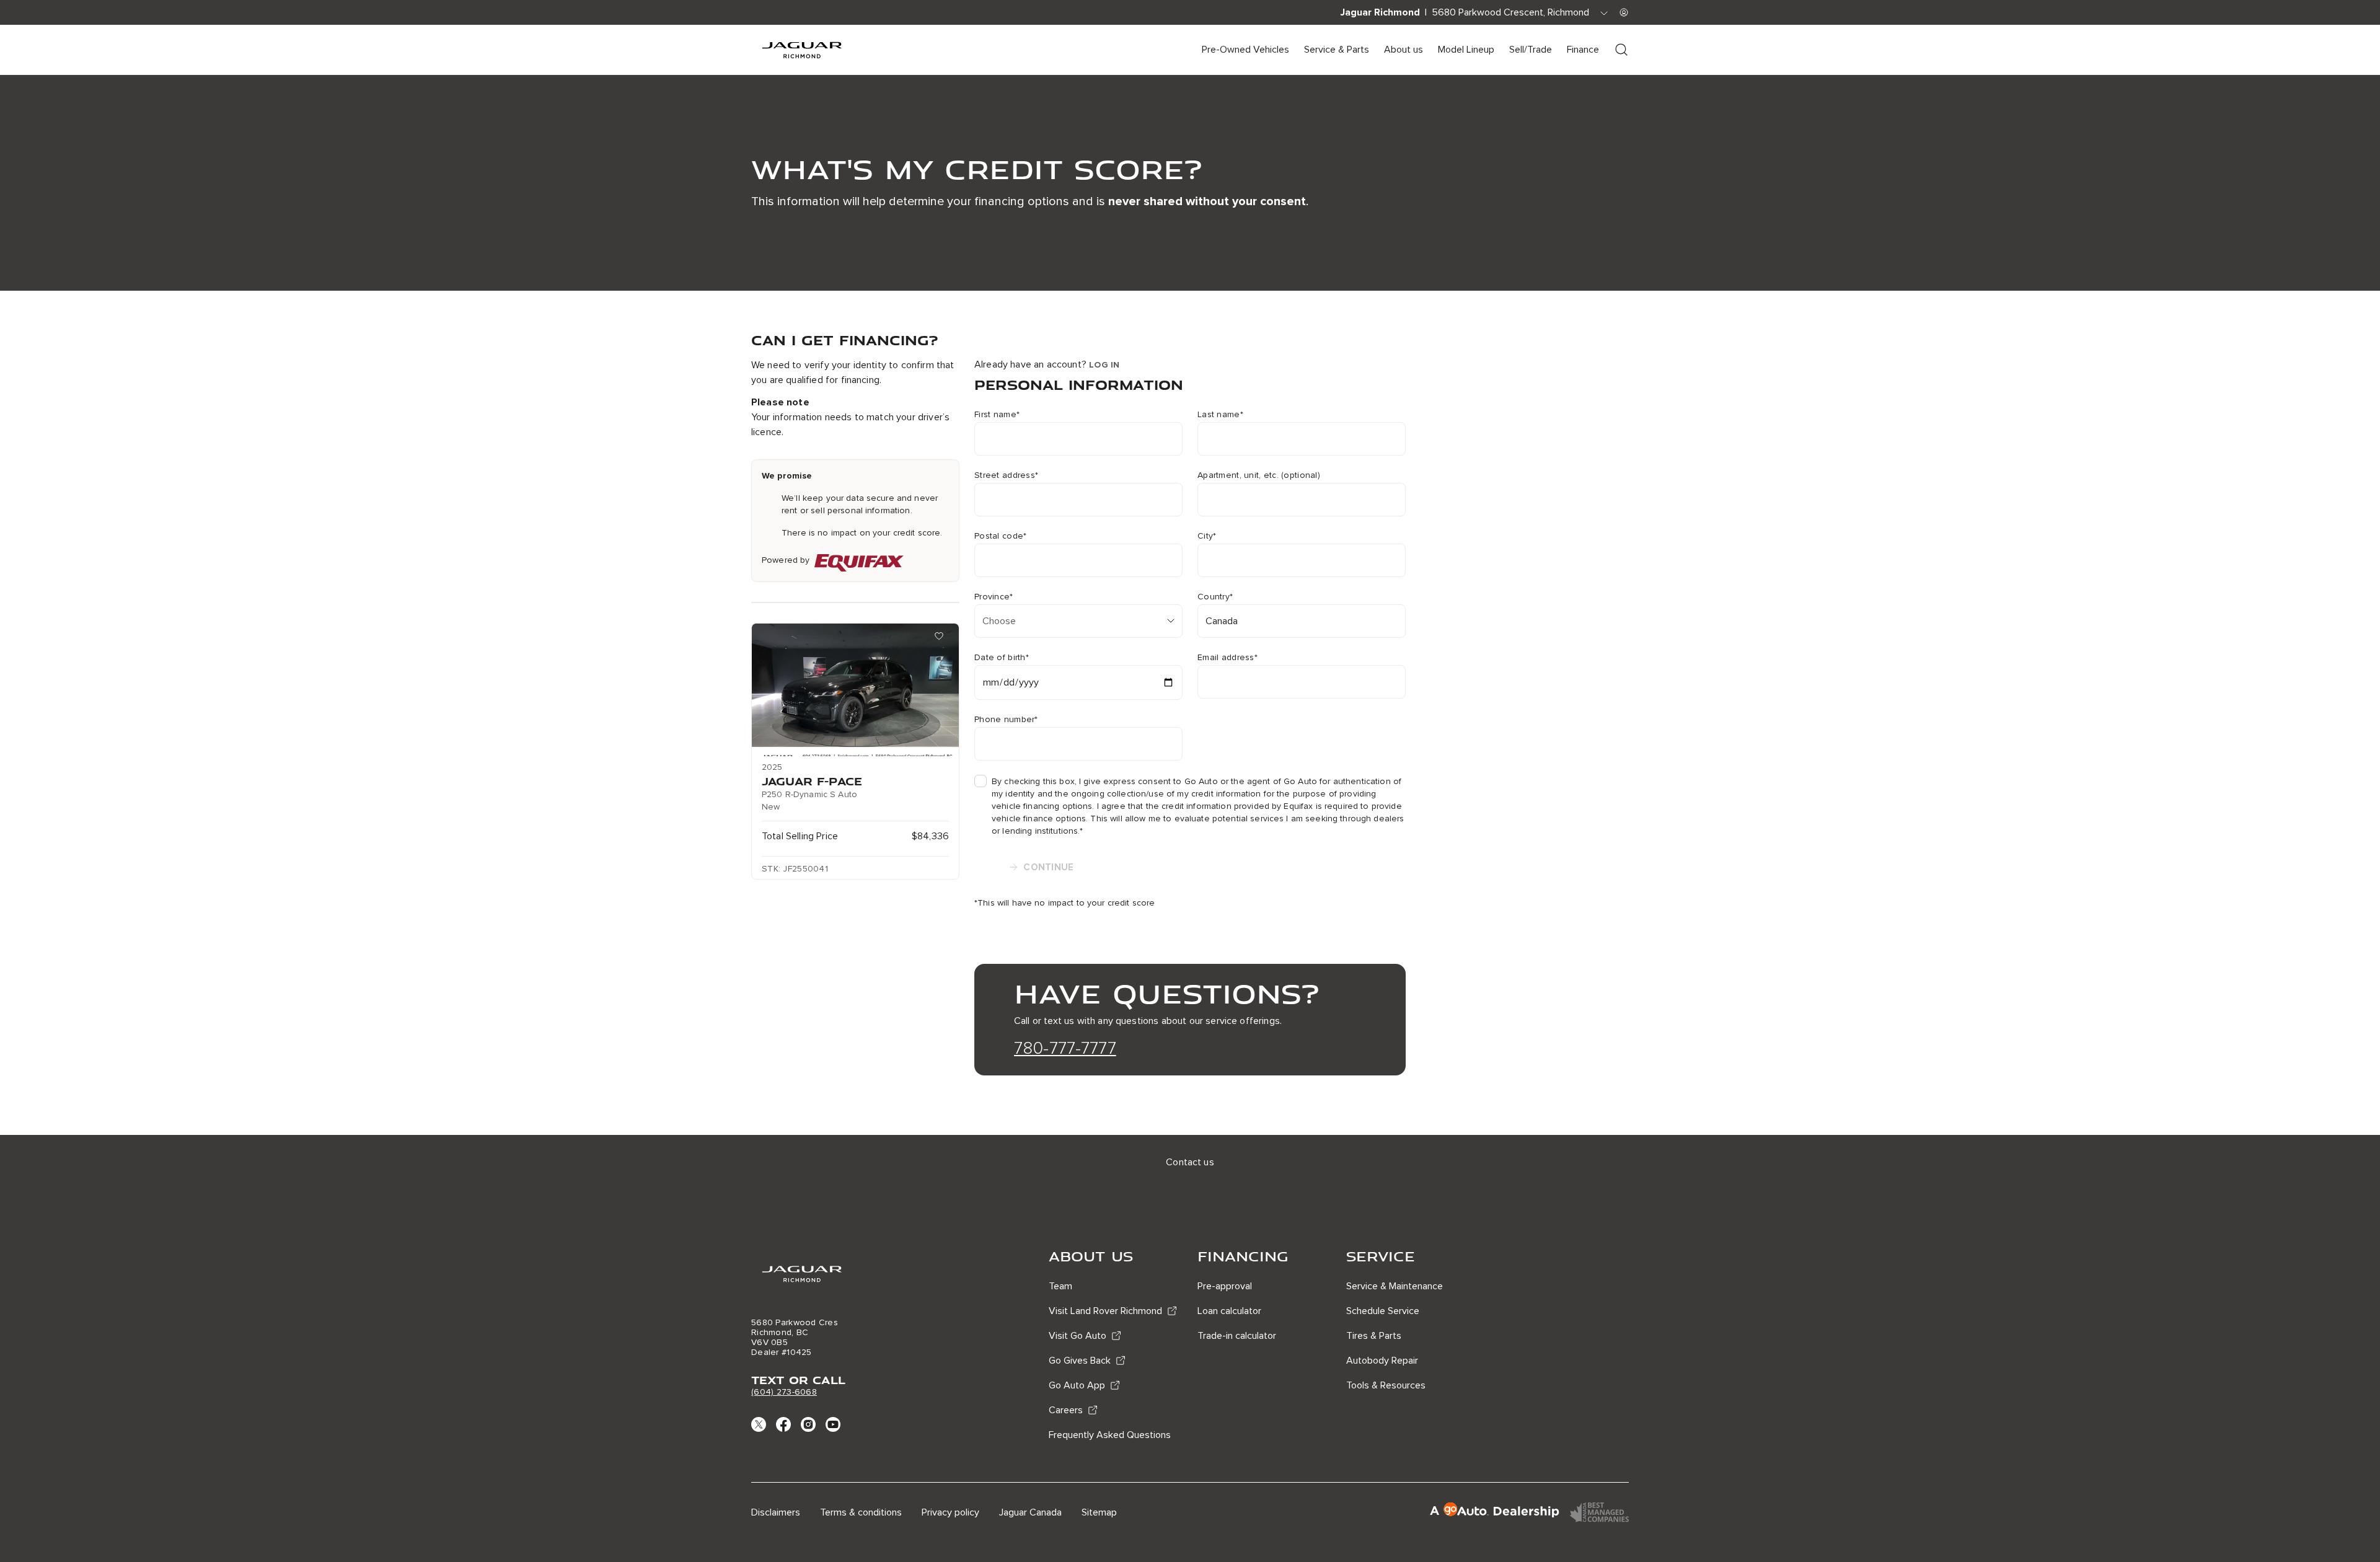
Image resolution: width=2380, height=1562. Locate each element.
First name (997, 415)
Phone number (1006, 720)
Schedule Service (1383, 1311)
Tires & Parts (1374, 1336)
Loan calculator (1229, 1311)
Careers (1066, 1410)
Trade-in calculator (1237, 1336)
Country (1215, 597)
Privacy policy (950, 1512)
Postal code (1000, 536)
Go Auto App (1077, 1385)
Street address (1006, 475)
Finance (1583, 50)
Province (994, 597)
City (1207, 536)
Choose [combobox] (999, 621)
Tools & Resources (1386, 1385)
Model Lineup (1466, 50)
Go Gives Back (1080, 1361)
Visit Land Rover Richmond (1105, 1311)
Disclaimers (776, 1512)
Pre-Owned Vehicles (1245, 50)
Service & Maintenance (1395, 1286)
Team (1060, 1286)
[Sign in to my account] (1624, 12)
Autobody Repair (1382, 1361)
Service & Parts (1337, 50)
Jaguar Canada (1030, 1512)
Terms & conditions (861, 1512)
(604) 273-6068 (784, 1392)
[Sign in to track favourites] (941, 638)
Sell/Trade (1531, 50)
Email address (1227, 658)
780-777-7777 (1065, 1048)
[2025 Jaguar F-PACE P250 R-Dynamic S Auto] (855, 690)
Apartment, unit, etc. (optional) (1259, 475)
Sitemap (1099, 1512)
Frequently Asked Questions (1110, 1435)
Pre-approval (1225, 1286)
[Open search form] (1621, 50)
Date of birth (1002, 658)
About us (1404, 50)
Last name (1220, 415)
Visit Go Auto (1078, 1336)
